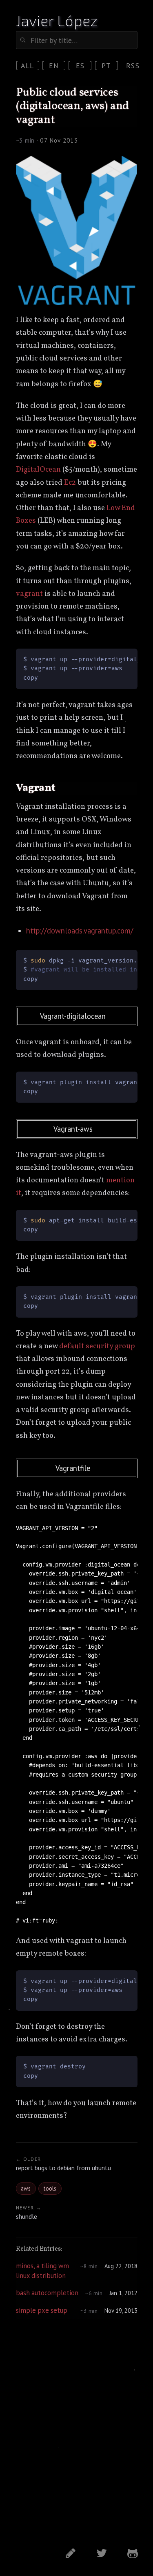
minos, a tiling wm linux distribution (42, 2271)
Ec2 (70, 483)
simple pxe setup (42, 2310)
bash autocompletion (47, 2293)
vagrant (29, 594)
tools (50, 2188)
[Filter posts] (77, 40)
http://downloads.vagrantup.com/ (80, 931)
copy (124, 1531)
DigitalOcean (38, 470)
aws (26, 2188)
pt (106, 66)
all (27, 66)
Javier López (57, 20)
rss (133, 66)
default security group (97, 1346)
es (80, 66)
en (54, 66)
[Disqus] (77, 2433)
